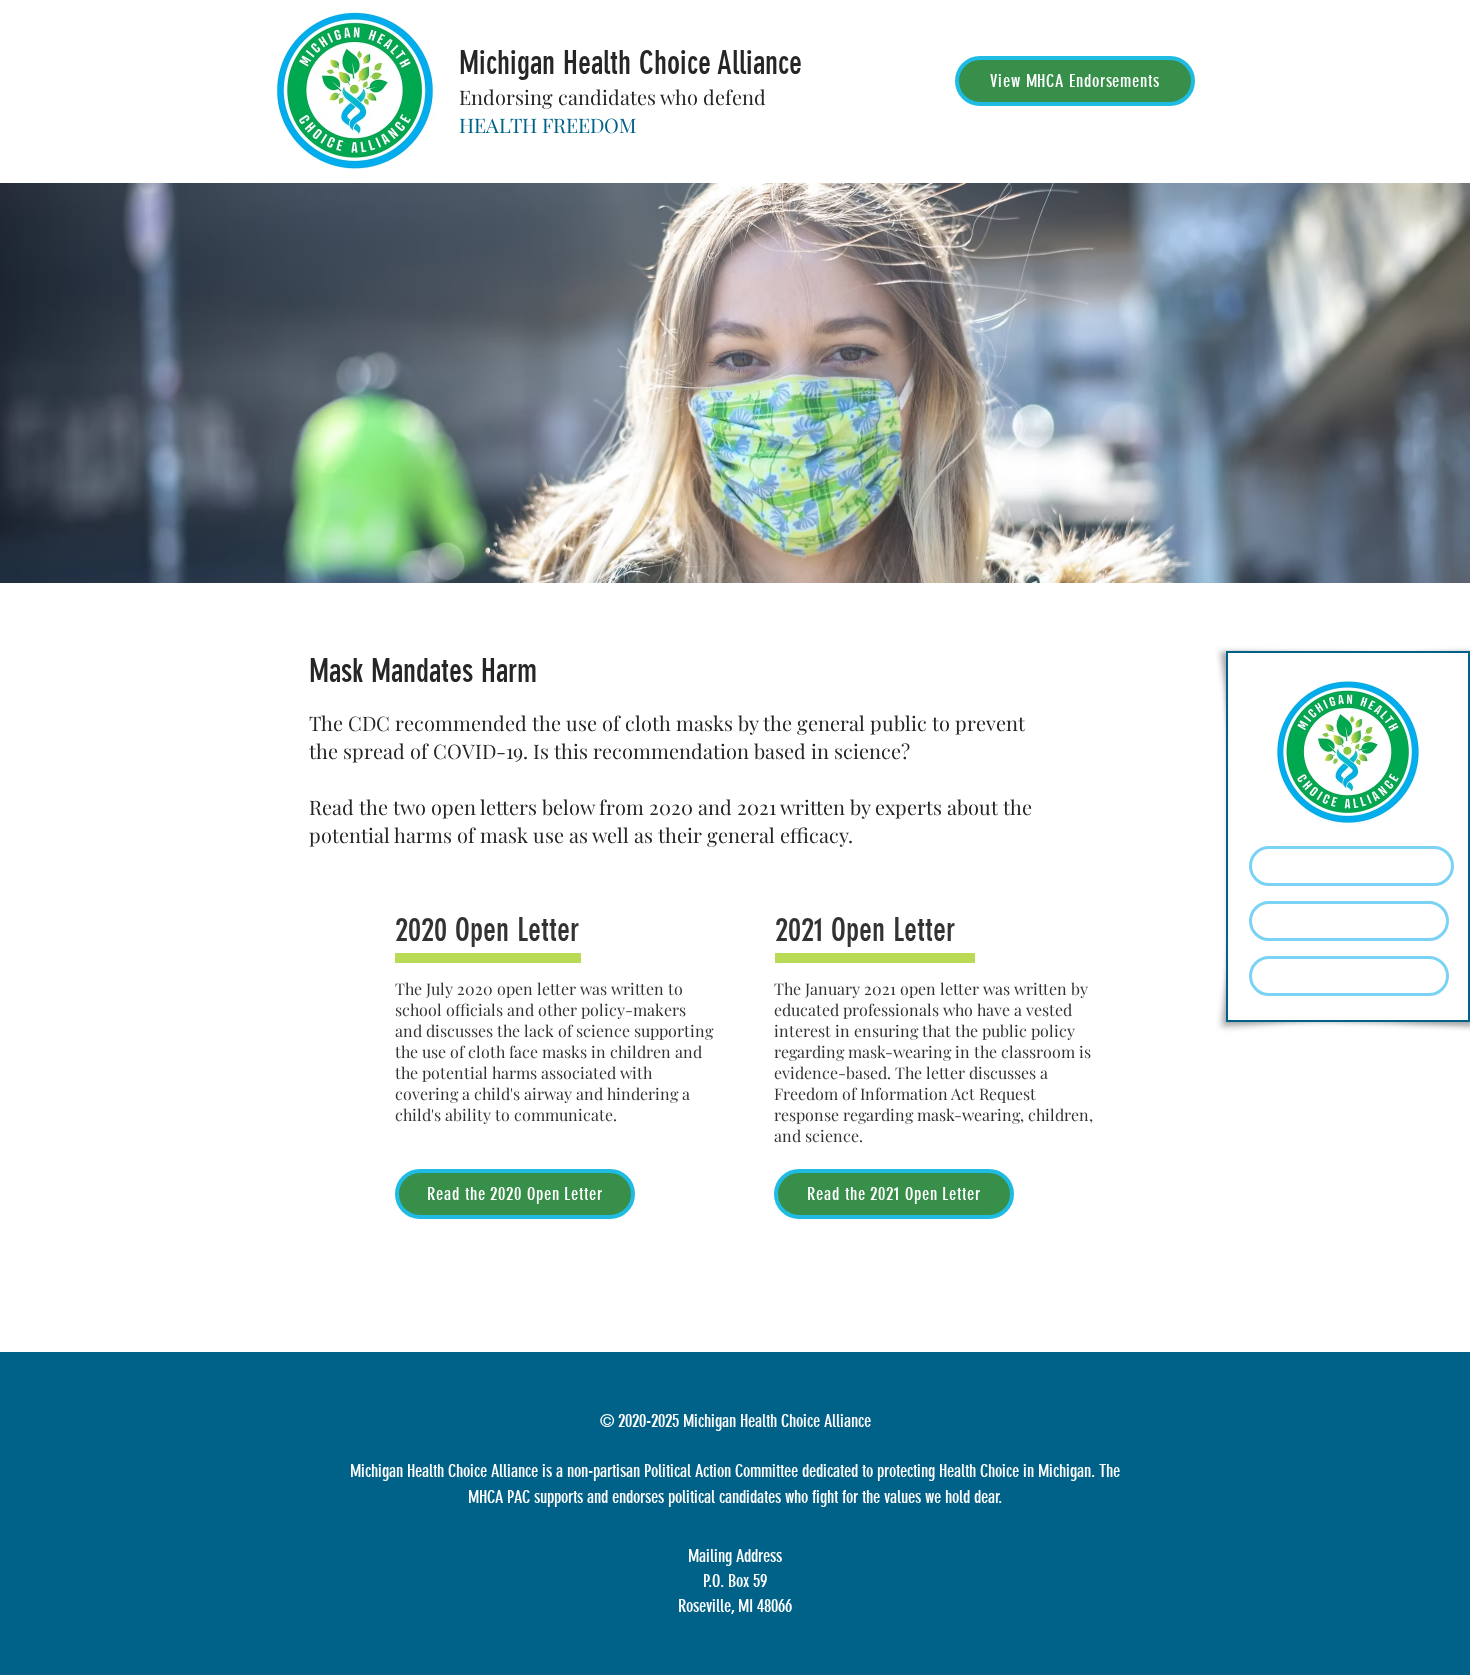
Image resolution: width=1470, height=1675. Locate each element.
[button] (1349, 921)
